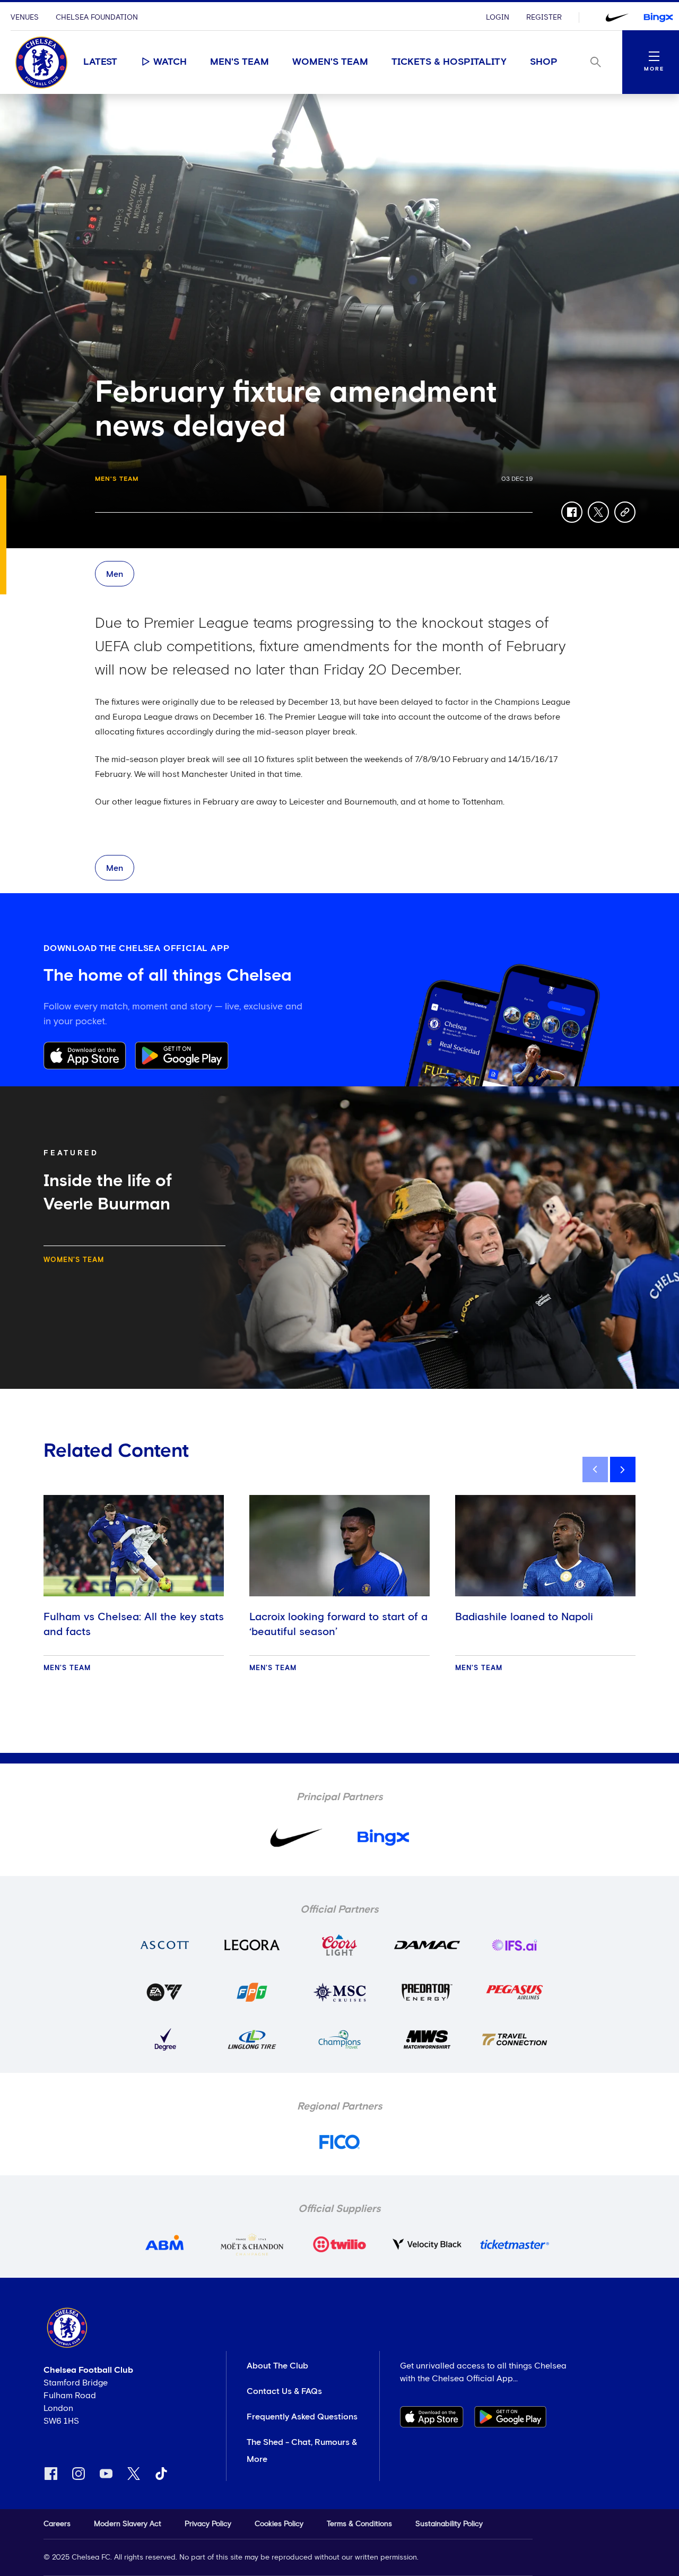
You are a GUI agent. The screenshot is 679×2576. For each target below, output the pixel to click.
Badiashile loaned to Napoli (524, 1617)
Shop (544, 62)
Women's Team (330, 62)
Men (115, 574)
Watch (170, 62)
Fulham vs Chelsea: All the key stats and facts (134, 1624)
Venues (25, 18)
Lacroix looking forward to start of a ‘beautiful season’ (338, 1624)
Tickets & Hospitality (449, 62)
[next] (623, 1469)
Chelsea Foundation (97, 18)
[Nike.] (617, 18)
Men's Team (240, 62)
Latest (100, 62)
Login (498, 18)
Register (544, 18)
